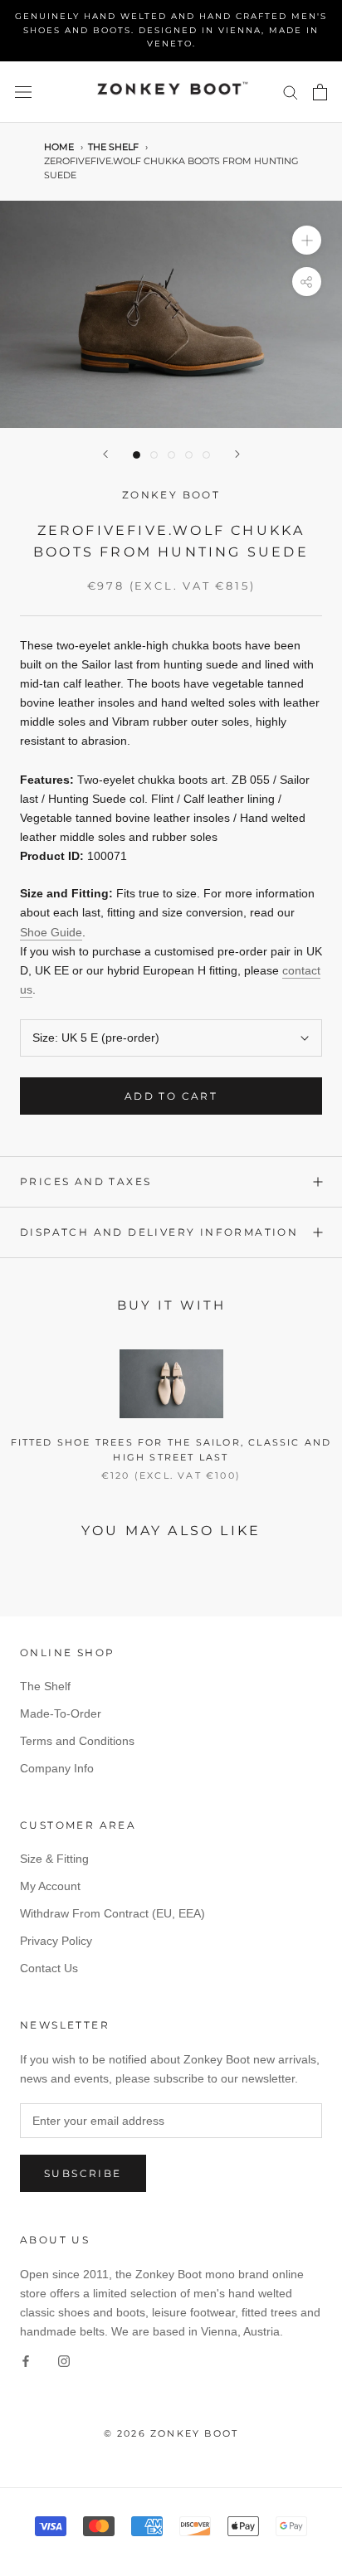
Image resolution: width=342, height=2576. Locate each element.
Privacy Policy (56, 1941)
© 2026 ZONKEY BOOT (171, 2433)
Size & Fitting (54, 1859)
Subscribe (83, 2173)
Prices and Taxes (85, 1181)
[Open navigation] (23, 92)
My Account (50, 1886)
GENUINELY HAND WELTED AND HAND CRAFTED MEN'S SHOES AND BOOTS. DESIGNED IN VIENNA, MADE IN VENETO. (171, 30)
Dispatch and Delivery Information (159, 1232)
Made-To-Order (61, 1713)
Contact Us (49, 1968)
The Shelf (113, 147)
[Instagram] (64, 2360)
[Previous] (105, 454)
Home (59, 147)
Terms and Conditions (77, 1741)
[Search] (291, 92)
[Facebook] (26, 2360)
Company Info (57, 1768)
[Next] (237, 454)
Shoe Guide (51, 932)
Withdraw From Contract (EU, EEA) (112, 1913)
